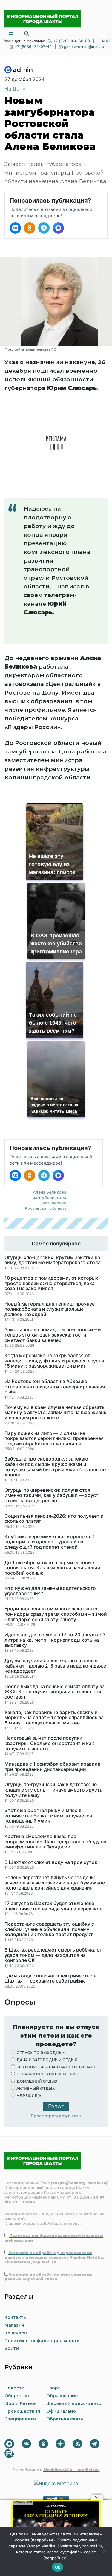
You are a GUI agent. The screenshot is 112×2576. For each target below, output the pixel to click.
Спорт (53, 2388)
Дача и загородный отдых (47, 2060)
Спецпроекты (20, 2419)
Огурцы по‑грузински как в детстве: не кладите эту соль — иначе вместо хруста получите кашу (53, 1790)
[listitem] (15, 228)
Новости (14, 2388)
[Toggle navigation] (11, 34)
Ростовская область (46, 1208)
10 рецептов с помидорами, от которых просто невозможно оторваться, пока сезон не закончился (51, 1283)
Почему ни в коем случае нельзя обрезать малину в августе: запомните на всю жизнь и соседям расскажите (55, 1413)
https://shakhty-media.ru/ (80, 2183)
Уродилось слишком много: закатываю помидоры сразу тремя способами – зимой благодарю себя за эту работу (56, 1614)
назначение (55, 1203)
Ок (58, 2567)
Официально (61, 2411)
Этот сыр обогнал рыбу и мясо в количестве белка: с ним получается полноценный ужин (48, 1816)
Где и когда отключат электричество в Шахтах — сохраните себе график (50, 1978)
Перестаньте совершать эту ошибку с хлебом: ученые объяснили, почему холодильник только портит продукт (49, 1929)
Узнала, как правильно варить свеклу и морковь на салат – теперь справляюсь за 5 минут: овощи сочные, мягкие (54, 1718)
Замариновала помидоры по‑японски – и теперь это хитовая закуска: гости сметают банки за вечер (53, 1335)
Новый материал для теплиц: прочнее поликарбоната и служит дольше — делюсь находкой (50, 1309)
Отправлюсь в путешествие (47, 2074)
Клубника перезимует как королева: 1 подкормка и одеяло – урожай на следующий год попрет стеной (50, 1542)
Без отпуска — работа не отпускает (56, 2067)
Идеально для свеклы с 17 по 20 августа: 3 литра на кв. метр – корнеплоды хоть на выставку (55, 1640)
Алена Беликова (50, 1192)
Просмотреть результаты (56, 2116)
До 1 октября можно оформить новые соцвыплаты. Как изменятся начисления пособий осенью (52, 1568)
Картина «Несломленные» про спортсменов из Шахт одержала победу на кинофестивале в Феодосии (55, 1842)
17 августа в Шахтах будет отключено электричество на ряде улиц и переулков (53, 1906)
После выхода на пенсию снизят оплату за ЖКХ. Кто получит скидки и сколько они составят (55, 1692)
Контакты (16, 2317)
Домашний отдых (37, 2081)
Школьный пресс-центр (74, 2403)
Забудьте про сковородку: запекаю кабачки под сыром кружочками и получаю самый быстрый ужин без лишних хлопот (56, 1467)
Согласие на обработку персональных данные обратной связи (48, 2277)
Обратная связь (65, 2419)
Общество (17, 2396)
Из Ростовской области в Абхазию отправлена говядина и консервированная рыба (55, 1387)
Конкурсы (16, 2333)
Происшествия (22, 2411)
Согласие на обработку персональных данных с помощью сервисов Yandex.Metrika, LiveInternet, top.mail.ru (54, 2257)
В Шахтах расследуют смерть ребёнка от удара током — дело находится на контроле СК (53, 1955)
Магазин (14, 2325)
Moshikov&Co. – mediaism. (72, 2470)
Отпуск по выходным (41, 2053)
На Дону (15, 89)
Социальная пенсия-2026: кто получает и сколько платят (54, 1519)
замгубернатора (50, 1198)
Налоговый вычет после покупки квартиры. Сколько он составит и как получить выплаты (49, 1743)
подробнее (43, 2540)
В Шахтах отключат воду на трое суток (51, 1862)
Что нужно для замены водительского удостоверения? (50, 1591)
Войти (12, 2348)
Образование (62, 2396)
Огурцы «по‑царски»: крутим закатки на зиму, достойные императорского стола (53, 1260)
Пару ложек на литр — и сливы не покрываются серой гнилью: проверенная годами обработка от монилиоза (54, 1439)
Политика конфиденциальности (42, 2341)
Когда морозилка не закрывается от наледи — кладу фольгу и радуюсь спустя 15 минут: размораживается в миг (54, 1361)
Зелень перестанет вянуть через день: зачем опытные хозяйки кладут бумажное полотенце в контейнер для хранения (55, 1883)
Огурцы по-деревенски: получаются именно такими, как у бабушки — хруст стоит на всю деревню (52, 1496)
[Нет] (105, 2551)
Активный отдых (36, 2088)
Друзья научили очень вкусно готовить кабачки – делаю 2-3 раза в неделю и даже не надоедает (55, 1666)
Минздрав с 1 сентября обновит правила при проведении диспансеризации (52, 1767)
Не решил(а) (30, 2096)
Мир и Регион (21, 2403)
